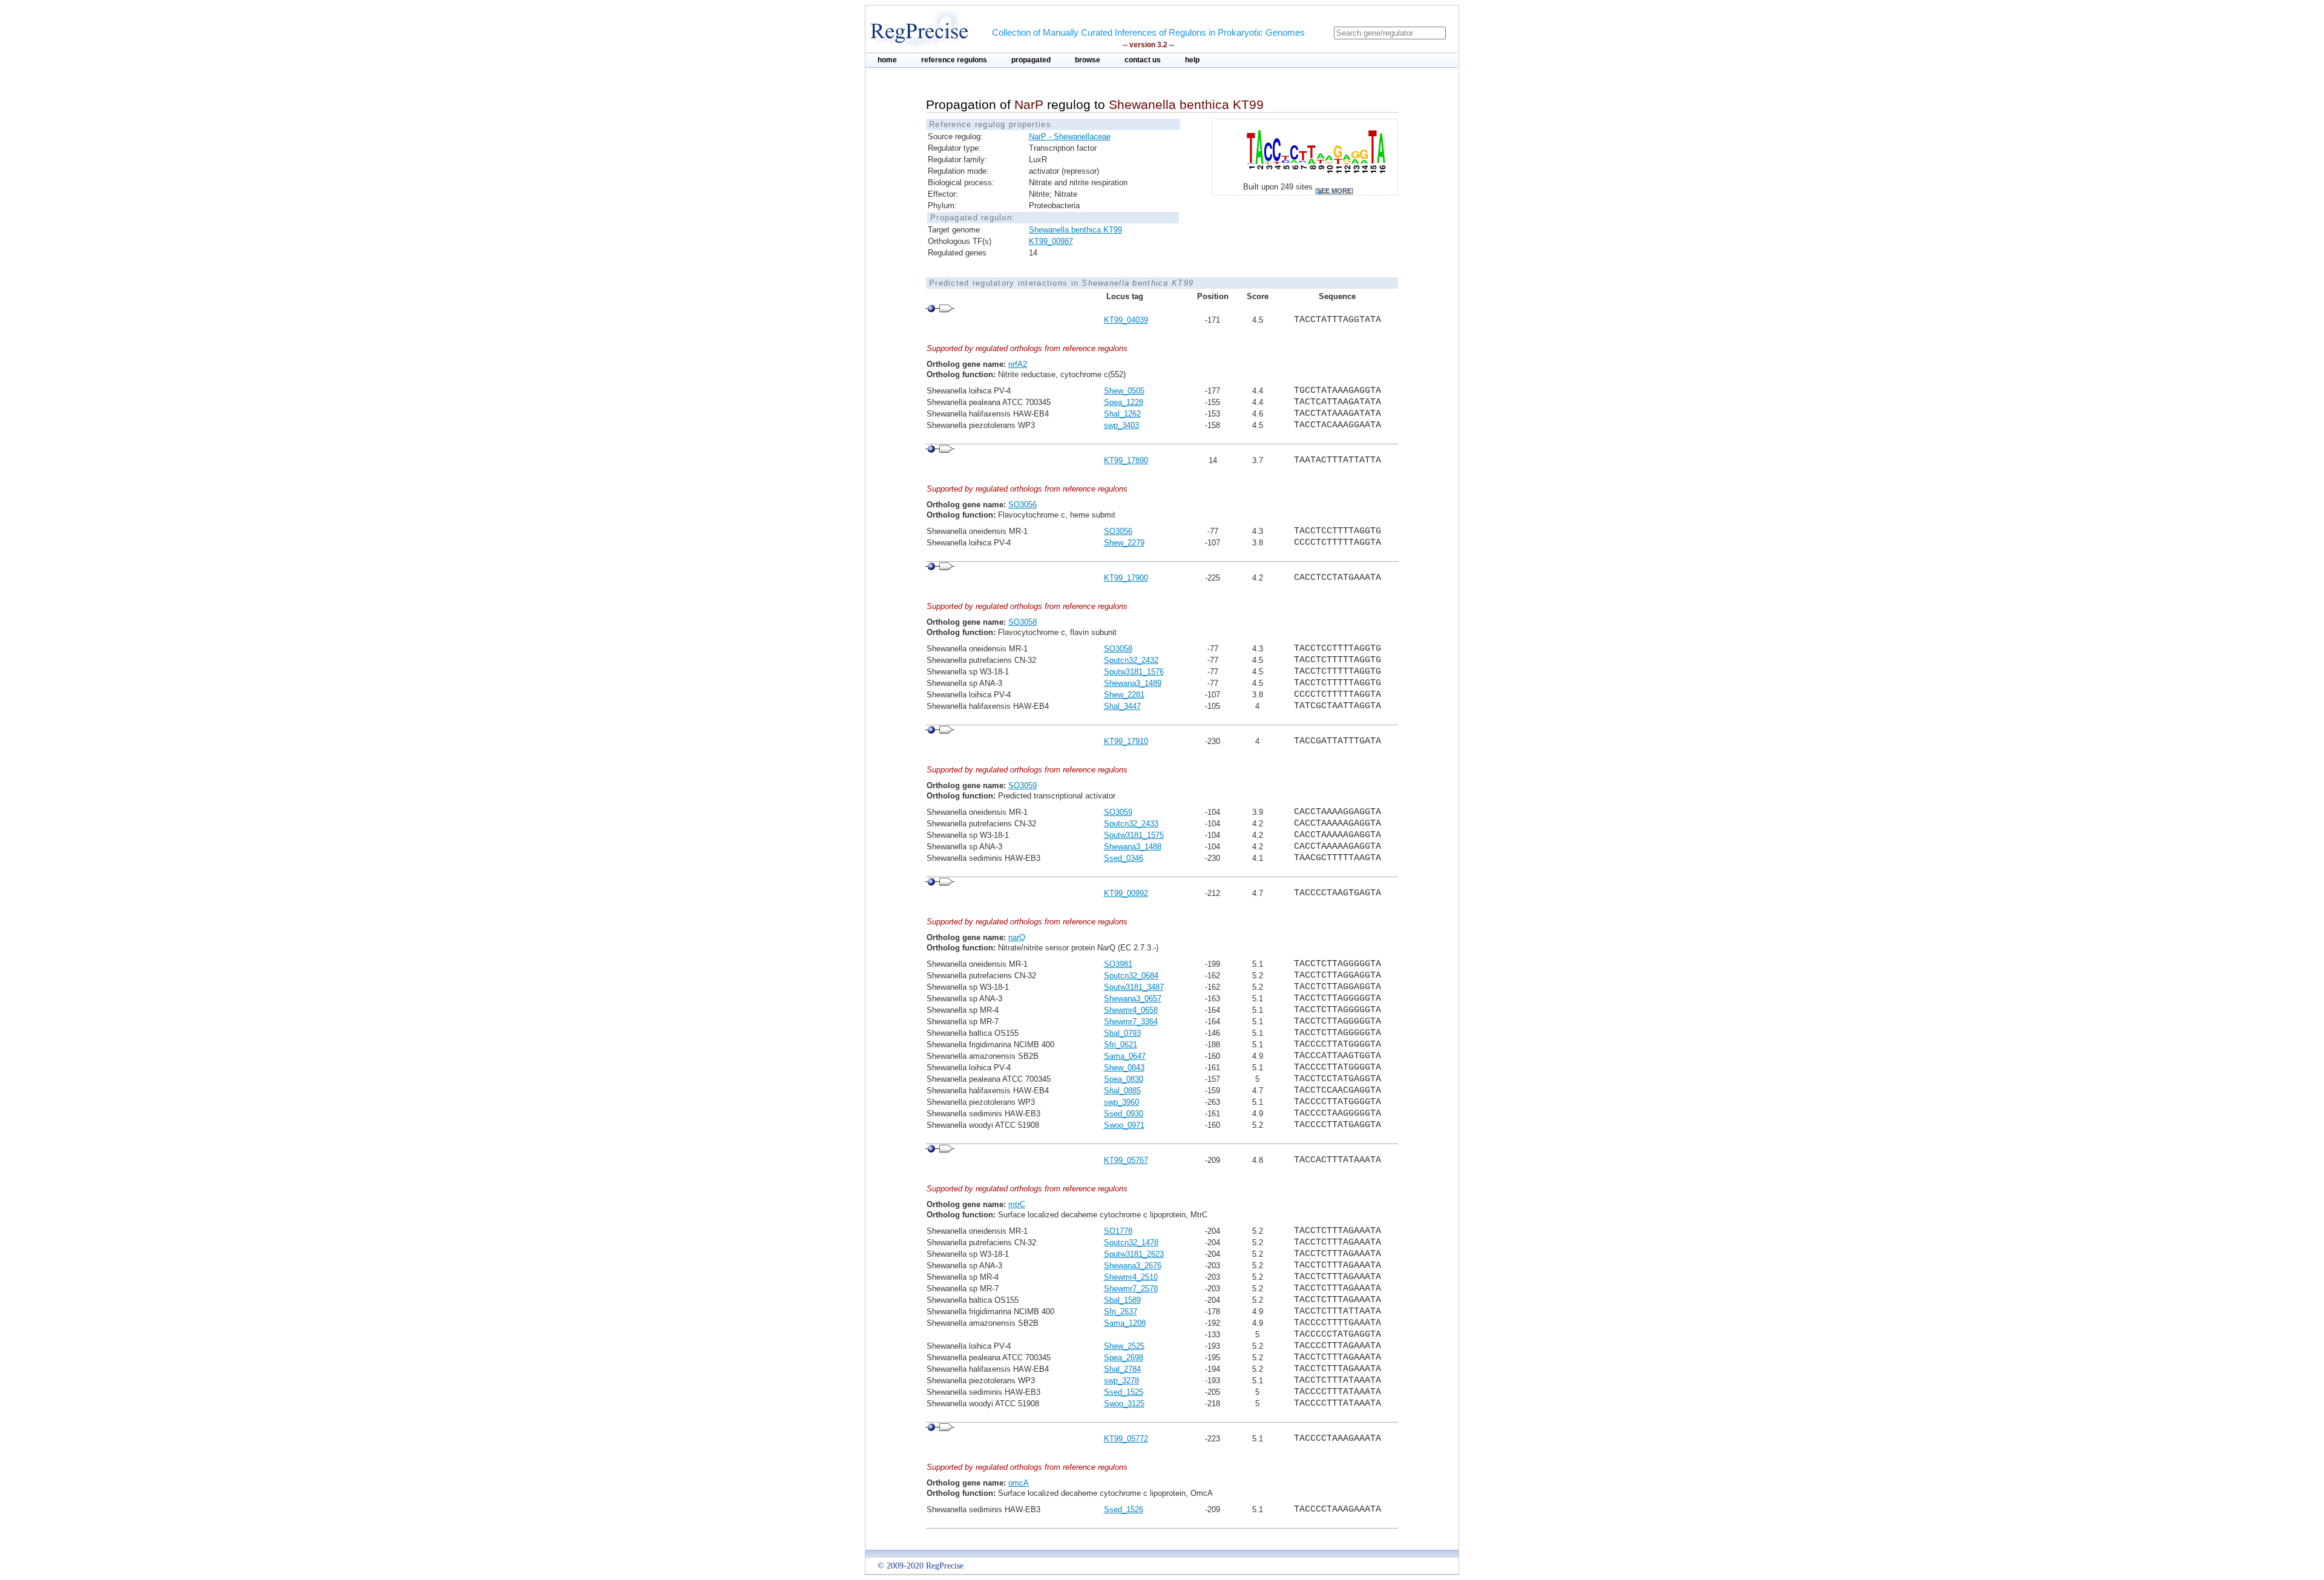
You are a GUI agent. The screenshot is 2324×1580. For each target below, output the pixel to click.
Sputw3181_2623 (1134, 1254)
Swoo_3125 (1124, 1404)
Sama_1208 (1125, 1323)
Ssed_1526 (1124, 1509)
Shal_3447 (1122, 706)
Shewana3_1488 (1133, 847)
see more (1334, 191)
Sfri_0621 (1121, 1045)
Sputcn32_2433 (1131, 824)
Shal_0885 (1122, 1091)
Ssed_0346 (1124, 858)
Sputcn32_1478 (1131, 1243)
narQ (1017, 937)
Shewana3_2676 (1133, 1266)
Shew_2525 (1124, 1346)
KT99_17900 (1126, 578)
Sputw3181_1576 (1134, 672)
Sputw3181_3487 (1134, 987)
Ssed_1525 (1124, 1392)
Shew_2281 (1124, 695)
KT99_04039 (1126, 320)
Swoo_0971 (1124, 1125)
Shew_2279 (1124, 543)
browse (1088, 60)
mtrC (1017, 1204)
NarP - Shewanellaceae (1070, 137)
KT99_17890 (1126, 460)
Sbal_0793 (1122, 1033)
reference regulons (954, 60)
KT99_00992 (1126, 893)
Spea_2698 (1124, 1358)
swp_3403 (1121, 425)
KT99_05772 (1126, 1439)
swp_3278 (1121, 1381)
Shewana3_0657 (1133, 999)
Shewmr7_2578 (1131, 1289)
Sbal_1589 (1122, 1300)
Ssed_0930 (1124, 1114)
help (1192, 60)
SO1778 (1118, 1231)
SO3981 (1118, 964)
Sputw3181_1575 (1134, 835)
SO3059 (1022, 785)
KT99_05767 (1126, 1160)
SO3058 (1022, 622)
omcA (1019, 1483)
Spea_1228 (1124, 402)
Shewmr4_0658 (1131, 1010)
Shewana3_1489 (1133, 683)
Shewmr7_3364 (1131, 1022)
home (887, 60)
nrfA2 (1018, 364)
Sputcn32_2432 (1131, 660)
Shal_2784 (1122, 1369)
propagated (1031, 60)
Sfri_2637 (1121, 1312)
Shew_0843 (1124, 1068)
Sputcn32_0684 (1131, 976)
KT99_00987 (1051, 241)
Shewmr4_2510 (1131, 1277)
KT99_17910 (1126, 741)
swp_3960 (1121, 1102)
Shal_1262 (1122, 414)
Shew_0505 (1124, 391)
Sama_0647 (1125, 1056)
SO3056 (1022, 505)
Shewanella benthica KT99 (1075, 230)
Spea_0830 (1124, 1079)
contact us (1143, 60)
